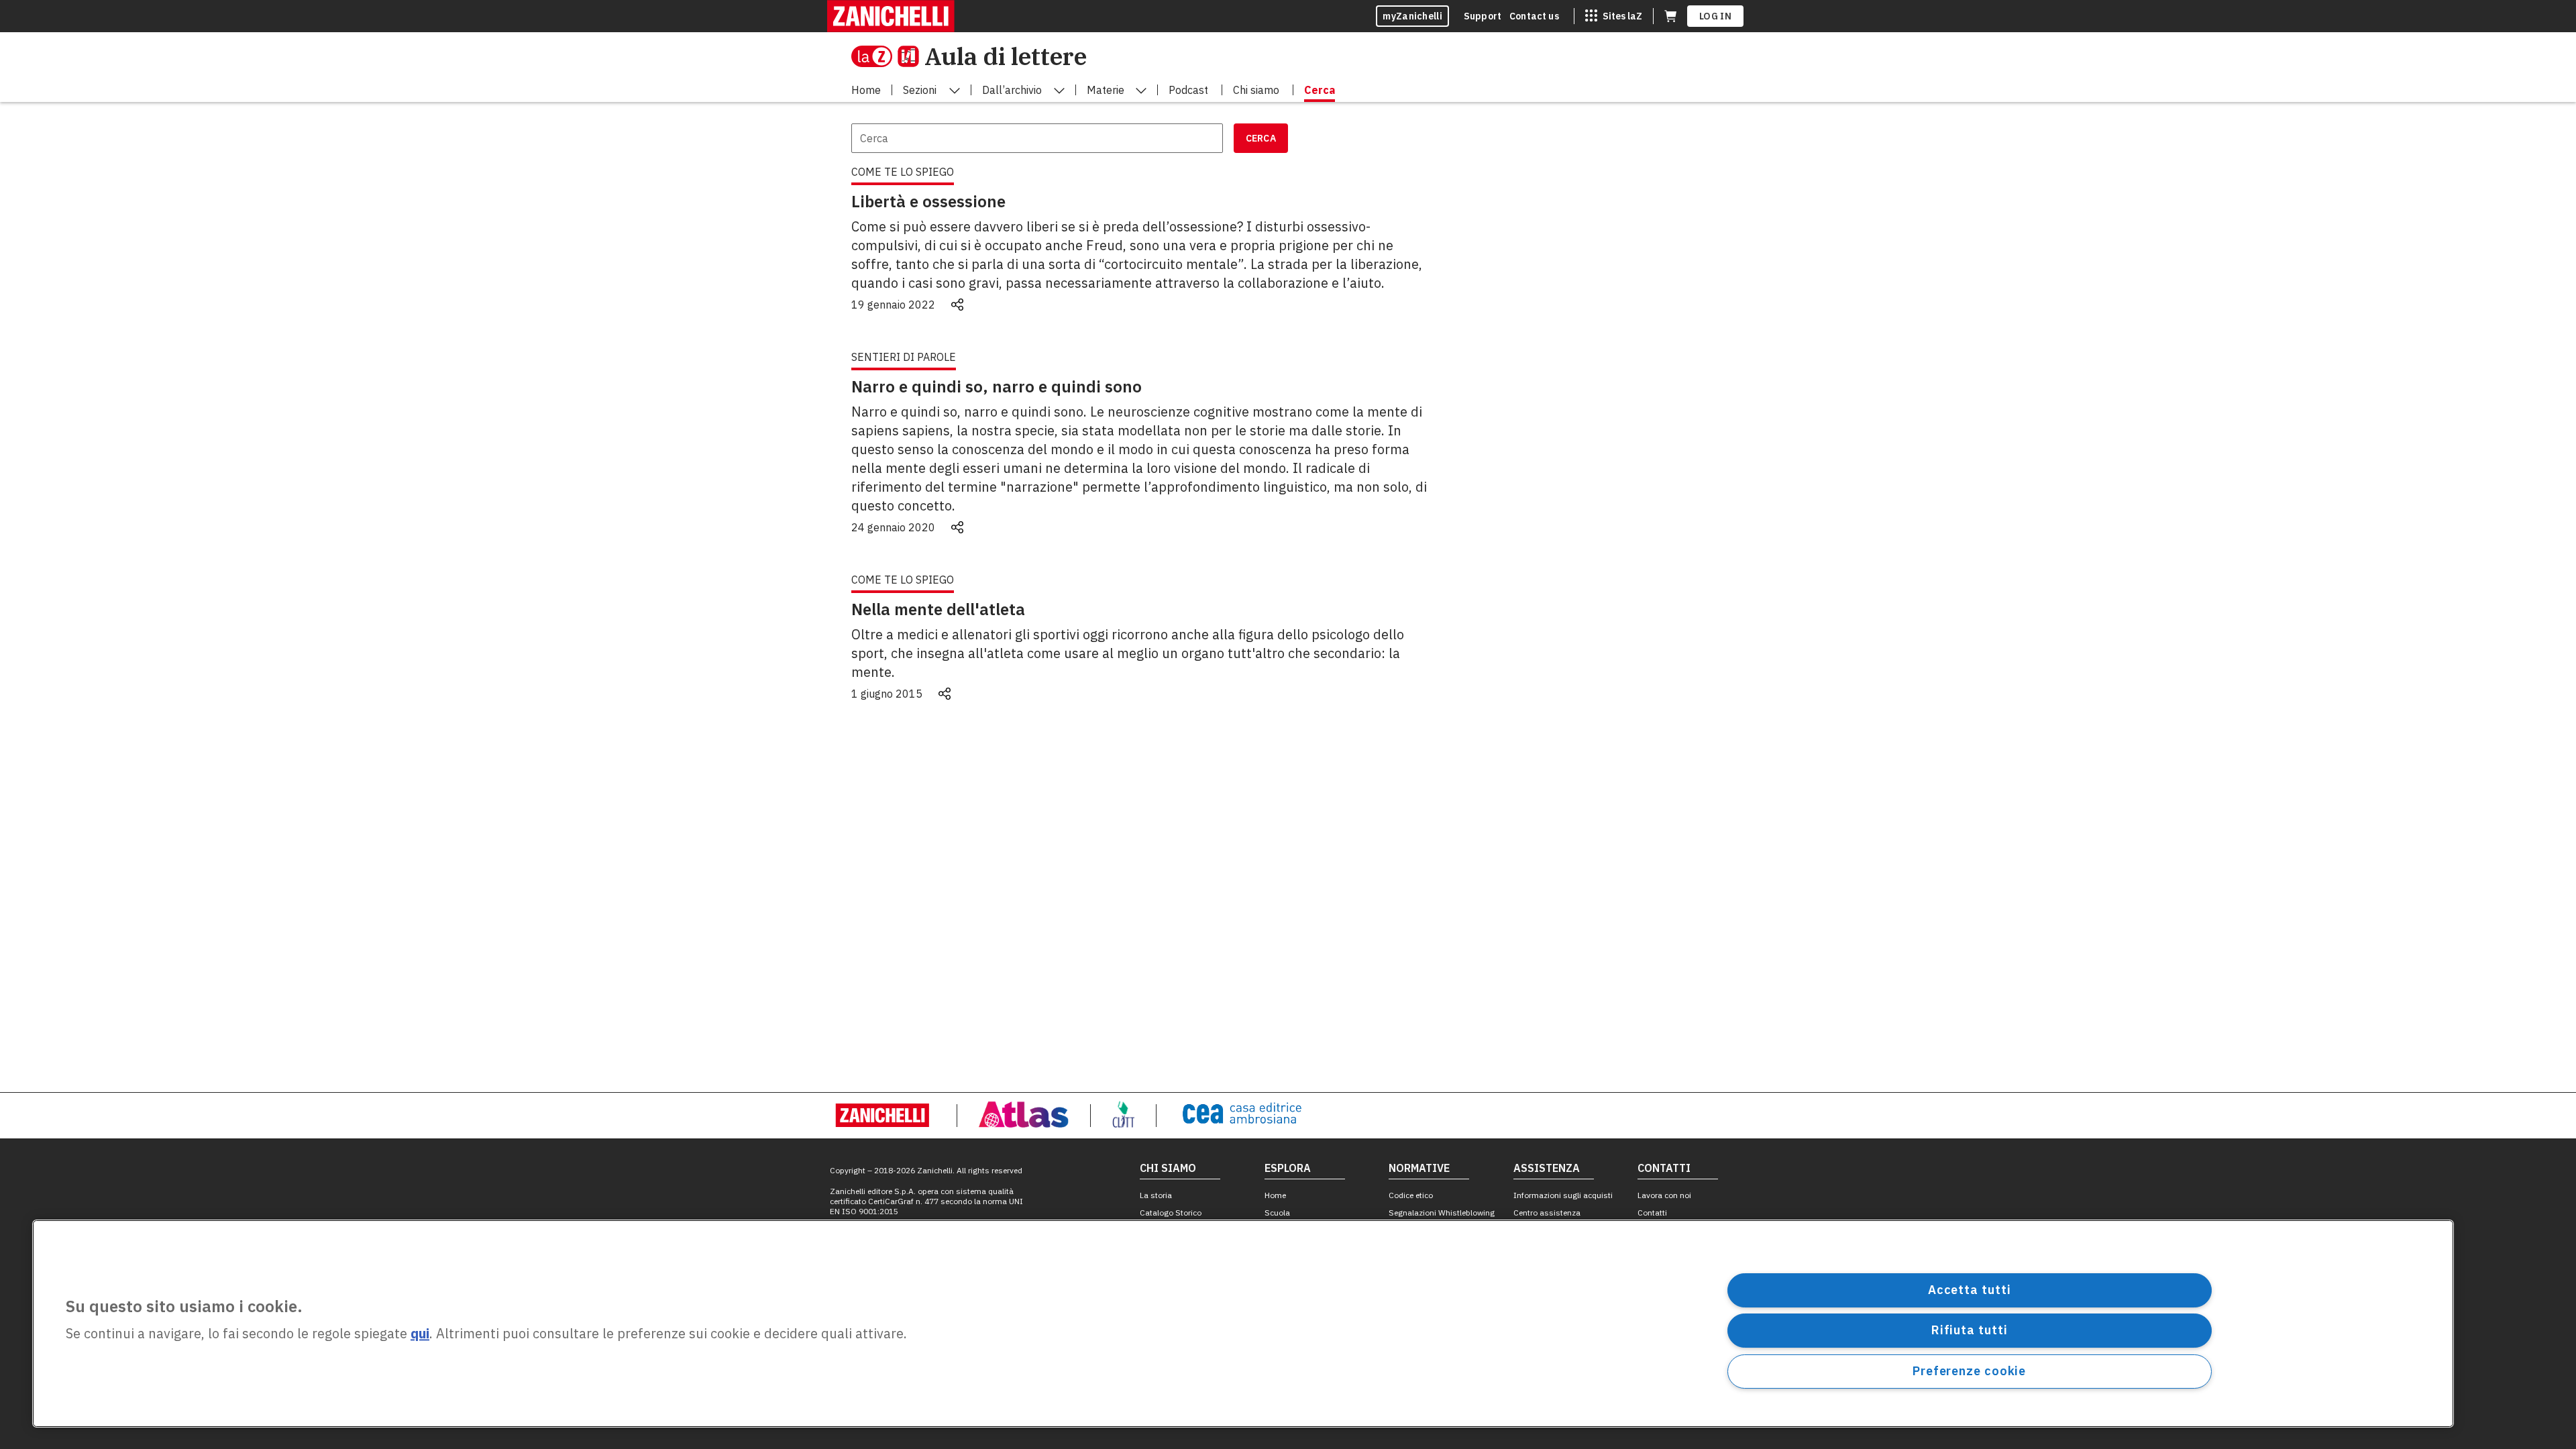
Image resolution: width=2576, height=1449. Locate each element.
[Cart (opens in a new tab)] (1670, 16)
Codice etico (1411, 1195)
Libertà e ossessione (928, 201)
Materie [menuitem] (1106, 90)
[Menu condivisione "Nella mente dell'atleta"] (945, 694)
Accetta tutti (1970, 1290)
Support (1483, 16)
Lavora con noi (1664, 1195)
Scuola (1277, 1213)
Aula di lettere (1006, 56)
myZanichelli (1412, 16)
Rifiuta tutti (1970, 1330)
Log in (1715, 16)
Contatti (1652, 1213)
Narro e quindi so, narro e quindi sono (997, 386)
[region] (1243, 1324)
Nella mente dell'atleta (938, 609)
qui (420, 1334)
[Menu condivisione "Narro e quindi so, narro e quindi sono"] (957, 527)
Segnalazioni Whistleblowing (1442, 1213)
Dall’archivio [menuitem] (1012, 90)
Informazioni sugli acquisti (1563, 1195)
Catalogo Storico (1171, 1213)
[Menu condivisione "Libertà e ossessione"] (957, 305)
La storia (1156, 1195)
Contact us (1534, 16)
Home (1275, 1195)
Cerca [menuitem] (1320, 90)
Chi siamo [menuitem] (1256, 90)
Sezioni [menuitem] (920, 90)
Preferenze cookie (1969, 1371)
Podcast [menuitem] (1188, 90)
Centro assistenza (1547, 1213)
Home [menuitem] (866, 90)
